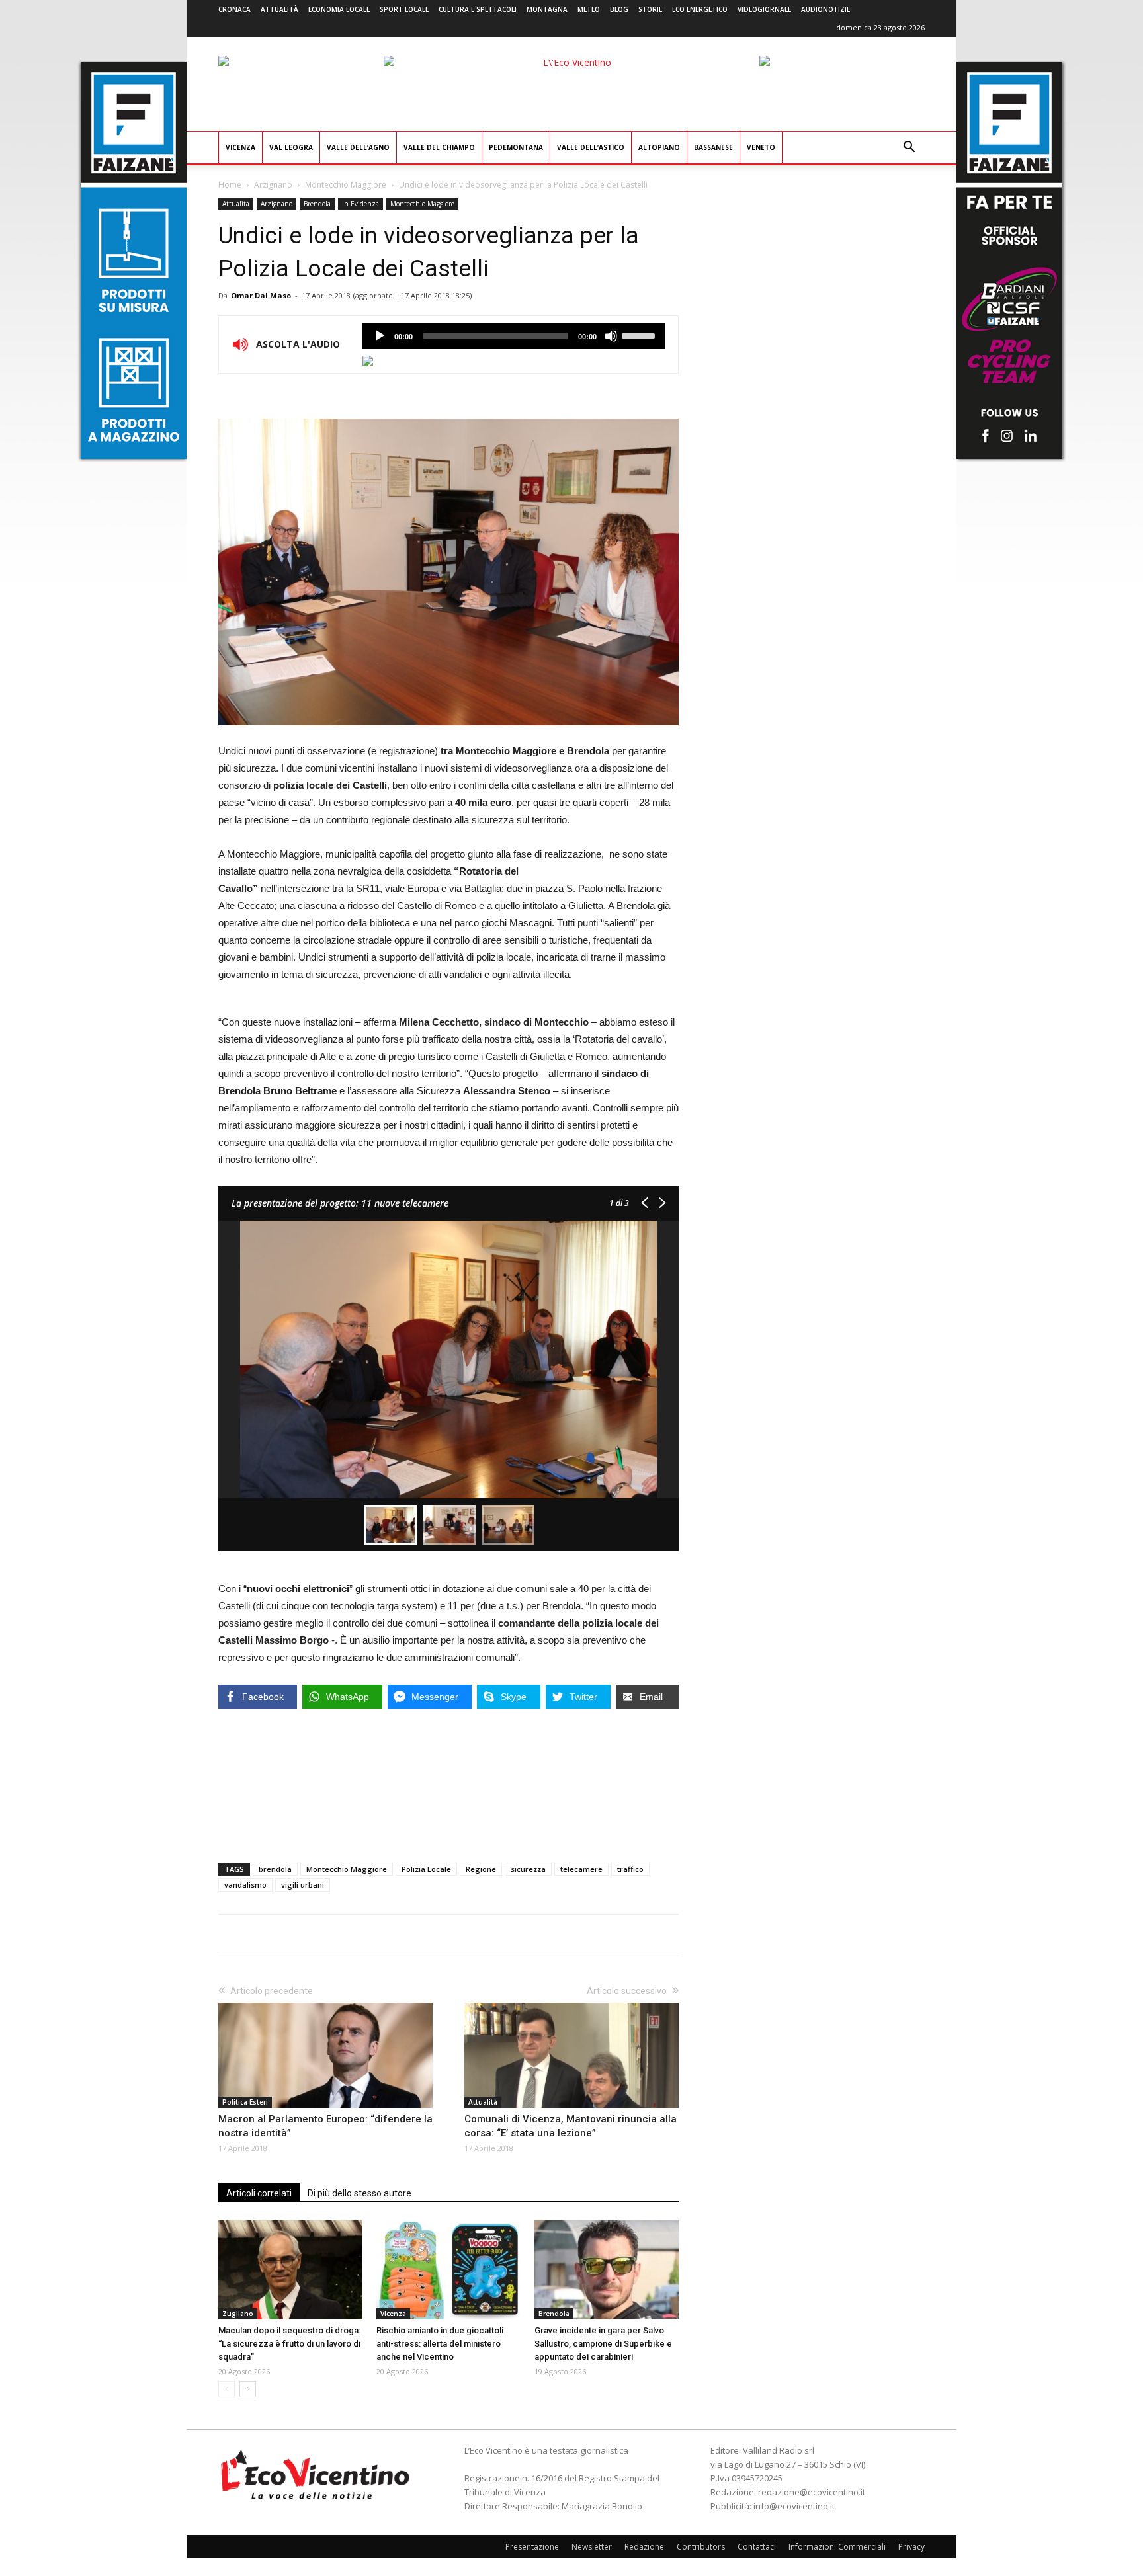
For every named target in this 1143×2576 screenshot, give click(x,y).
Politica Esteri (245, 2102)
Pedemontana (516, 147)
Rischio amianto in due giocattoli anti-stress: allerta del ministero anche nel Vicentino (440, 2344)
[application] (514, 336)
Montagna (547, 9)
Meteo (589, 9)
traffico (630, 1869)
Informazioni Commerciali (837, 2547)
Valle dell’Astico (591, 147)
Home (230, 185)
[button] (909, 148)
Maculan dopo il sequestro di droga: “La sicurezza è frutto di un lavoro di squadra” (289, 2344)
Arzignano (273, 185)
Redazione (644, 2547)
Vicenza (240, 147)
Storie (650, 9)
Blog (619, 9)
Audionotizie (825, 9)
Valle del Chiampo (439, 147)
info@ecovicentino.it (794, 2506)
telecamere (581, 1869)
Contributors (701, 2547)
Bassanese (713, 147)
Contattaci (757, 2547)
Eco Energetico (700, 9)
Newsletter (592, 2547)
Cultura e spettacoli (478, 9)
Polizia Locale (426, 1869)
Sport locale (404, 9)
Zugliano (238, 2314)
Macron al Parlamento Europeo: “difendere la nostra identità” (325, 2126)
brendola (275, 1869)
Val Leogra (291, 147)
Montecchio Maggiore (346, 185)
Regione (481, 1869)
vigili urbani (303, 1885)
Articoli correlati (259, 2193)
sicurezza (528, 1869)
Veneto (761, 147)
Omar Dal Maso (261, 295)
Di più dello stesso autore (360, 2193)
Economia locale (339, 9)
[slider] (640, 335)
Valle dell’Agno (358, 147)
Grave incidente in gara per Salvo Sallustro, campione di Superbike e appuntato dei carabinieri (603, 2344)
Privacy (911, 2547)
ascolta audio (380, 336)
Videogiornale (764, 9)
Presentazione (532, 2547)
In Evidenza (360, 204)
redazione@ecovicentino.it (812, 2492)
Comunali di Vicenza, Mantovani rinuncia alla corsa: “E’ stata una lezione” (571, 2126)
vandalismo (245, 1885)
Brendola (317, 204)
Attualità (279, 9)
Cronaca (234, 9)
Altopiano (659, 147)
